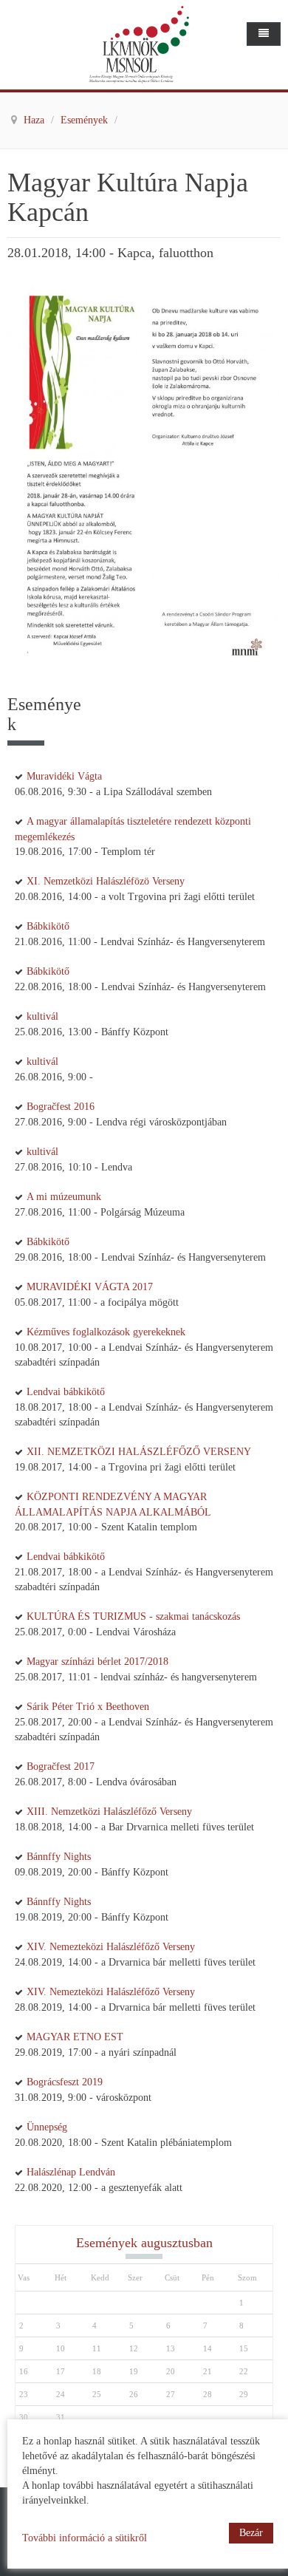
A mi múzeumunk (64, 1197)
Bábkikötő (48, 926)
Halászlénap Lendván (71, 2172)
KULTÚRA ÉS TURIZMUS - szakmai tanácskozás (133, 1616)
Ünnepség (47, 2127)
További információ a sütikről (85, 2538)
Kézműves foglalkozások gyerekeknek (106, 1332)
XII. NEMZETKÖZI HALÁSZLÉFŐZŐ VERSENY (139, 1452)
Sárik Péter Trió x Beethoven (88, 1707)
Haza (35, 120)
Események (86, 120)
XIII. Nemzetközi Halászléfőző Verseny (109, 1812)
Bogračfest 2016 (61, 1107)
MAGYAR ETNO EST (75, 2037)
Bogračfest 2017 (61, 1766)
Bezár (251, 2533)
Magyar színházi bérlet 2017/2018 (97, 1662)
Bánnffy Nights (59, 1857)
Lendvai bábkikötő (66, 1392)
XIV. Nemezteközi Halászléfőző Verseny (111, 1947)
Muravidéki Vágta (64, 776)
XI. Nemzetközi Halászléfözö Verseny (106, 881)
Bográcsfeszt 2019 (65, 2082)
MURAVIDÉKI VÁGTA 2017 (90, 1287)
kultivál (42, 1016)
